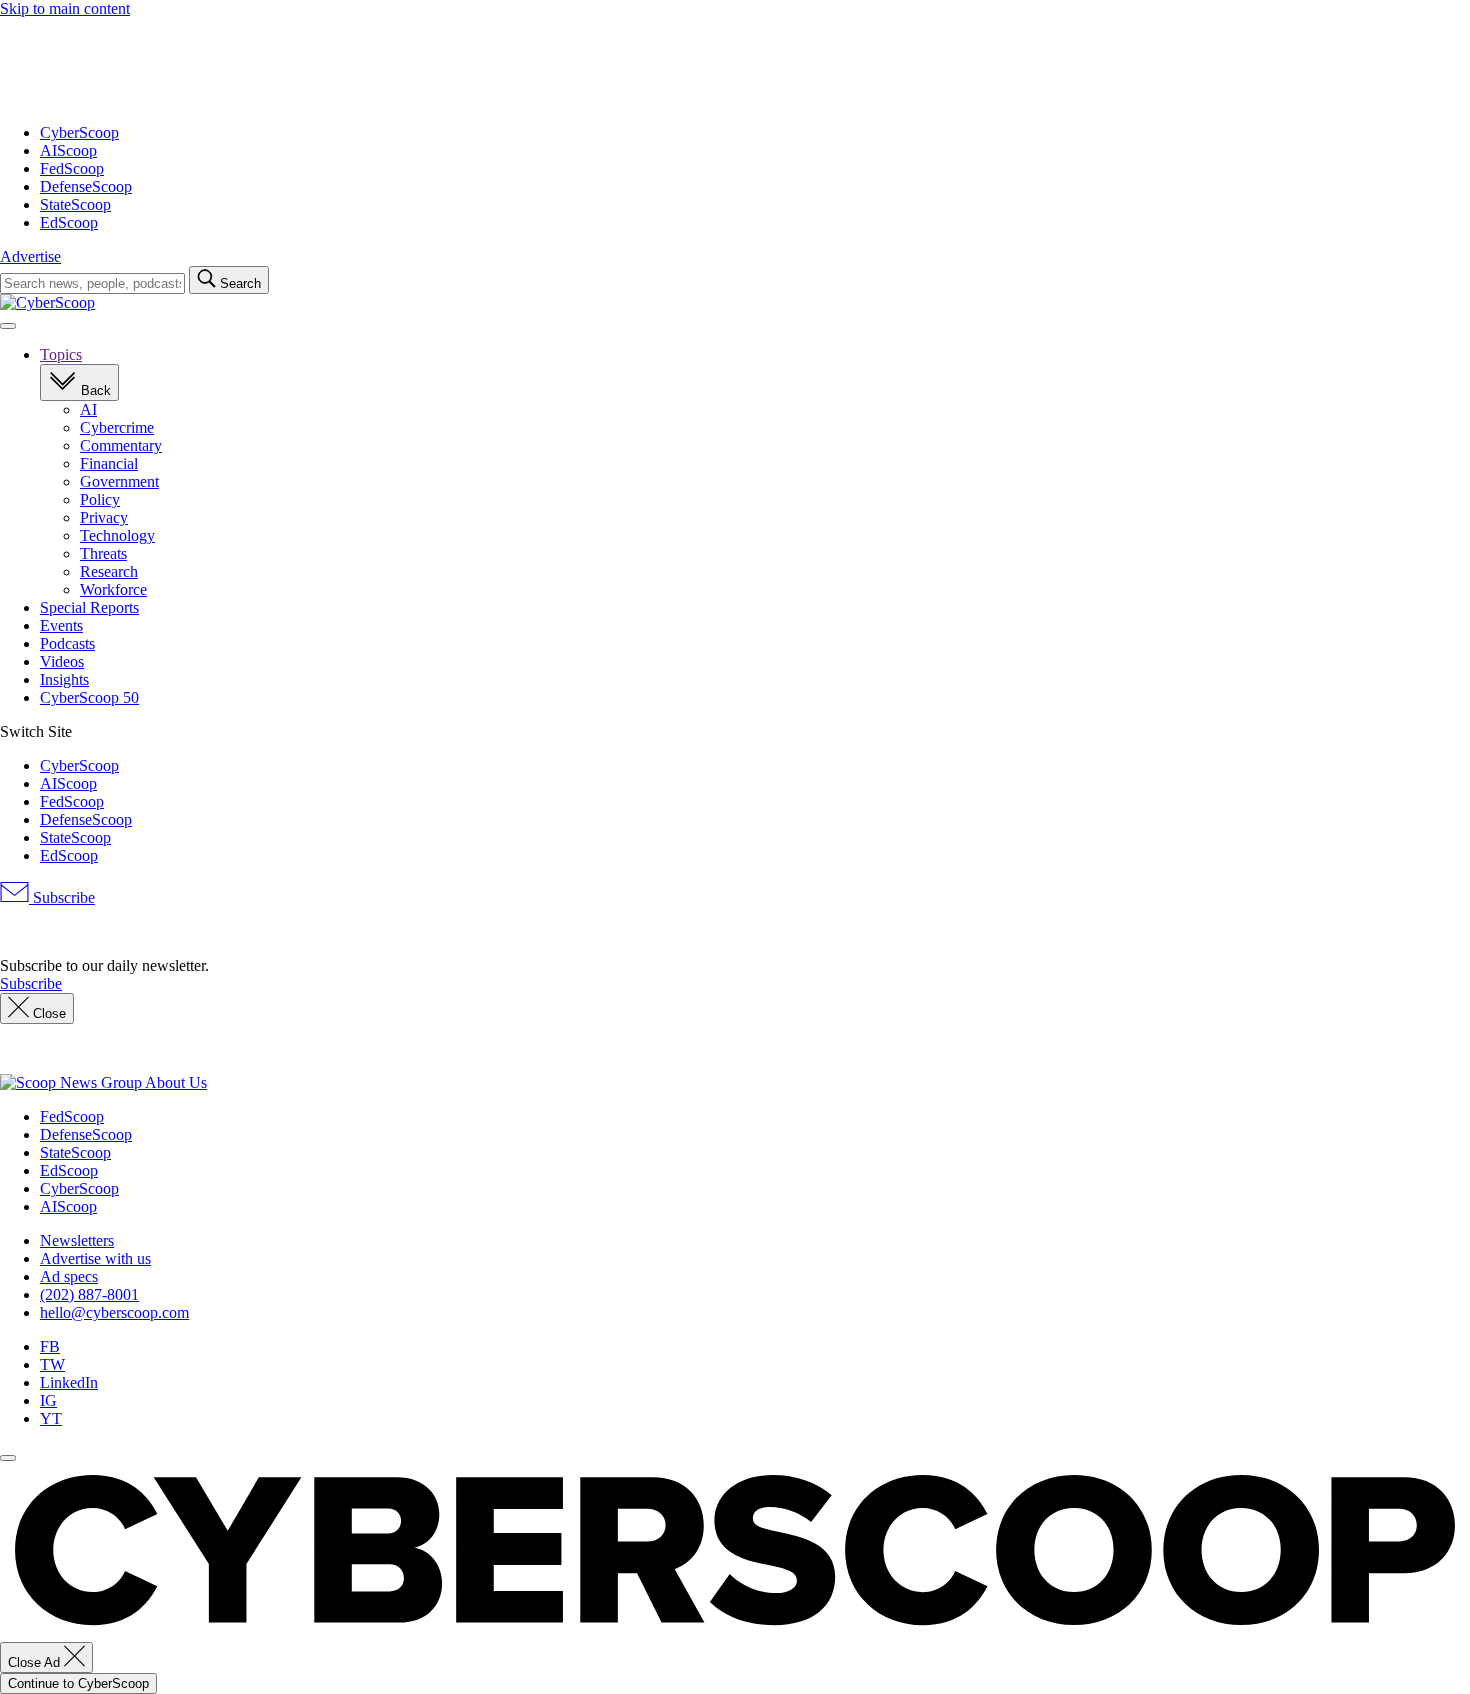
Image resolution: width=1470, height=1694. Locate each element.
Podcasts (67, 643)
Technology (117, 535)
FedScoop (72, 168)
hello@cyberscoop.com (114, 1312)
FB (50, 1346)
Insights (64, 679)
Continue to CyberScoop (78, 1683)
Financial (109, 463)
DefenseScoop (86, 186)
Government (119, 481)
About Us (176, 1082)
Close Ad (36, 1662)
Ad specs (69, 1276)
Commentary (121, 445)
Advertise (30, 256)
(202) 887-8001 (89, 1294)
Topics (61, 354)
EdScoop (69, 222)
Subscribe (62, 897)
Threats (103, 553)
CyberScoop (79, 132)
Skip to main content (65, 8)
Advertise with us (95, 1258)
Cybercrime (117, 427)
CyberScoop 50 (89, 697)
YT (51, 1418)
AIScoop (68, 150)
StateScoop (75, 204)
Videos (62, 661)
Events (61, 625)
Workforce (113, 589)
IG (48, 1400)
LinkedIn (69, 1382)
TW (52, 1364)
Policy (100, 499)
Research (109, 571)
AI (88, 409)
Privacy (104, 517)
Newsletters (77, 1240)
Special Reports (89, 607)
